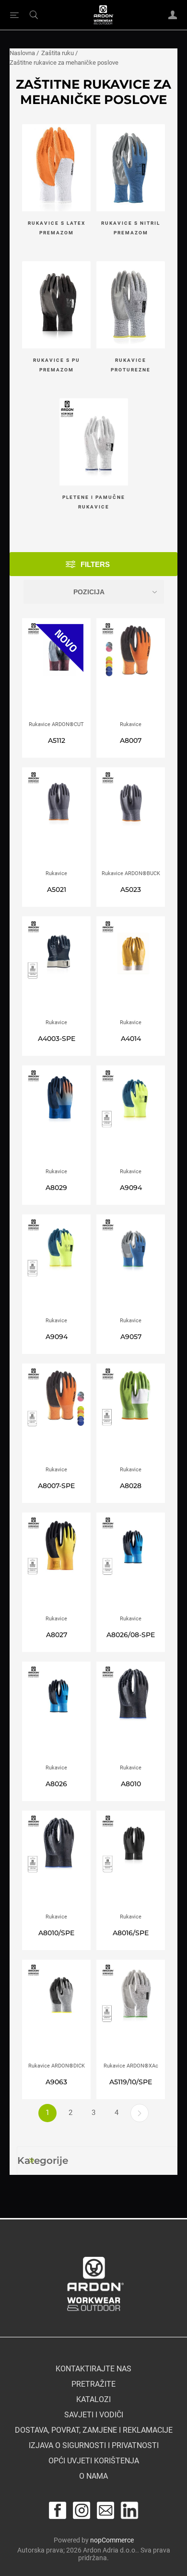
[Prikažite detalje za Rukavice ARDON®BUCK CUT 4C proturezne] (131, 819)
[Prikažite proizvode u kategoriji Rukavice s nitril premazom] (131, 169)
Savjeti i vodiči (94, 2415)
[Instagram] (82, 2510)
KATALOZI (93, 2400)
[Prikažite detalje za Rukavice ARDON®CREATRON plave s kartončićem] (56, 1117)
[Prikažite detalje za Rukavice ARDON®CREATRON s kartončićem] (56, 1564)
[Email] (105, 2510)
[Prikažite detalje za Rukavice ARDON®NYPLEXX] (131, 1713)
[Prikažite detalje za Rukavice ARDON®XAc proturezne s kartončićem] (131, 2011)
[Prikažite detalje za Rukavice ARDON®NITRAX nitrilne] (131, 1266)
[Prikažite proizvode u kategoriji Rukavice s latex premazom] (56, 169)
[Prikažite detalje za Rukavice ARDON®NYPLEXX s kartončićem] (56, 1862)
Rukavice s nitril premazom (131, 228)
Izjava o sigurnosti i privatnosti (94, 2446)
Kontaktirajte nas (93, 2369)
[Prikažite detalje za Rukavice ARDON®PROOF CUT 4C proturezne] (56, 819)
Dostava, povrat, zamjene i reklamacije (94, 2430)
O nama (93, 2476)
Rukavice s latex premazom (57, 228)
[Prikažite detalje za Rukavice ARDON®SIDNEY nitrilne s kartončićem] (56, 968)
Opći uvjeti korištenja (94, 2461)
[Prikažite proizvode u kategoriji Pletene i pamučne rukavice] (94, 443)
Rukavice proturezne (131, 365)
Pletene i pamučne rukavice (94, 502)
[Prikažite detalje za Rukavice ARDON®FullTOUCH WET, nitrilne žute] (131, 968)
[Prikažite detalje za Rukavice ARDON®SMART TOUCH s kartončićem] (131, 1862)
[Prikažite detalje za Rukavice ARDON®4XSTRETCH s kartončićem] (131, 1415)
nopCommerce (112, 2540)
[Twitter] (129, 2510)
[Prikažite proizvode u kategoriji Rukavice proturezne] (131, 306)
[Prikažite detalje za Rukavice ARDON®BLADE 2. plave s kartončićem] (131, 1564)
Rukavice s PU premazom (57, 365)
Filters (95, 564)
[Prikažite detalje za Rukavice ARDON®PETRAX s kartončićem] (56, 1415)
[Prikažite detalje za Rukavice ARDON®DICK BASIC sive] (56, 2011)
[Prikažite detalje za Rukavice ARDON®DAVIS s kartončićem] (131, 1117)
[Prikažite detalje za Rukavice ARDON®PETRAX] (131, 670)
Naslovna (22, 53)
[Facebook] (58, 2510)
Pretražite (93, 2384)
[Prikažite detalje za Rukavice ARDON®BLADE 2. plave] (56, 1713)
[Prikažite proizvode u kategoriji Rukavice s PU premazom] (56, 306)
